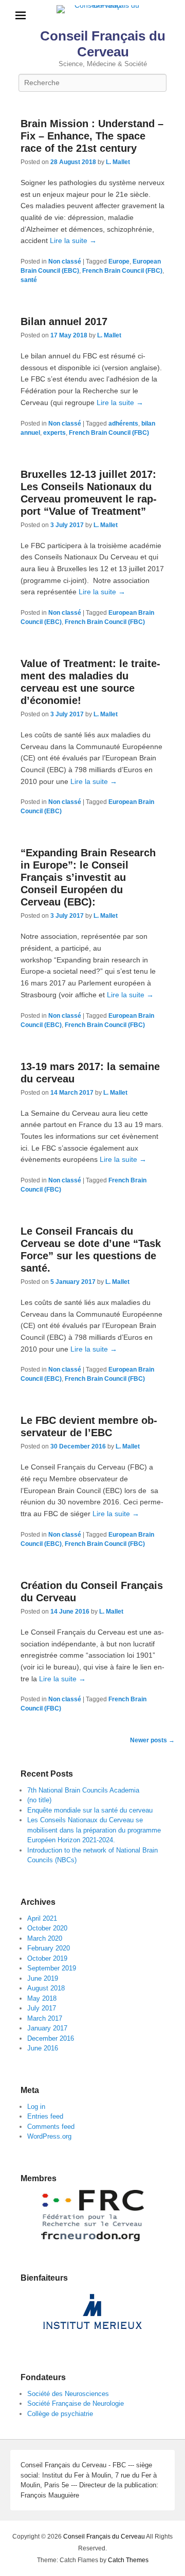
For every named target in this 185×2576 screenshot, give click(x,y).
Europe (119, 261)
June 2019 (43, 1978)
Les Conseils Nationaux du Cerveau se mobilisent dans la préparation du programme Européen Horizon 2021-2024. (94, 1830)
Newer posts (152, 1740)
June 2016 (43, 2048)
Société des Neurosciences (68, 2394)
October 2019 (47, 1958)
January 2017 (47, 2028)
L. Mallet (118, 162)
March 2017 (45, 2018)
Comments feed (51, 2127)
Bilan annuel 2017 (64, 321)
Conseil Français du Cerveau (103, 44)
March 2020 (45, 1938)
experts (54, 433)
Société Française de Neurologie (76, 2403)
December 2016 (51, 2038)
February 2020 (49, 1948)
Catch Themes (128, 2560)
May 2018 (42, 1998)
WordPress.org (49, 2136)
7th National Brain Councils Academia (83, 1790)
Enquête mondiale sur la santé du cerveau (90, 1810)
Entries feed (45, 2116)
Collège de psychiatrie (60, 2414)
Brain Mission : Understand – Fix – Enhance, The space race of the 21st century (92, 136)
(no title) (39, 1800)
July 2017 (42, 2008)
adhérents (123, 424)
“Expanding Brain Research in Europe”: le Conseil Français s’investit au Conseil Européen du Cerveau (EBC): (88, 877)
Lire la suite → (73, 240)
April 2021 (42, 1918)
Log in (36, 2107)
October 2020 (47, 1928)
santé (29, 280)
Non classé (65, 261)
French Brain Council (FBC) (122, 271)
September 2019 (52, 1968)
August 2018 (46, 1988)
